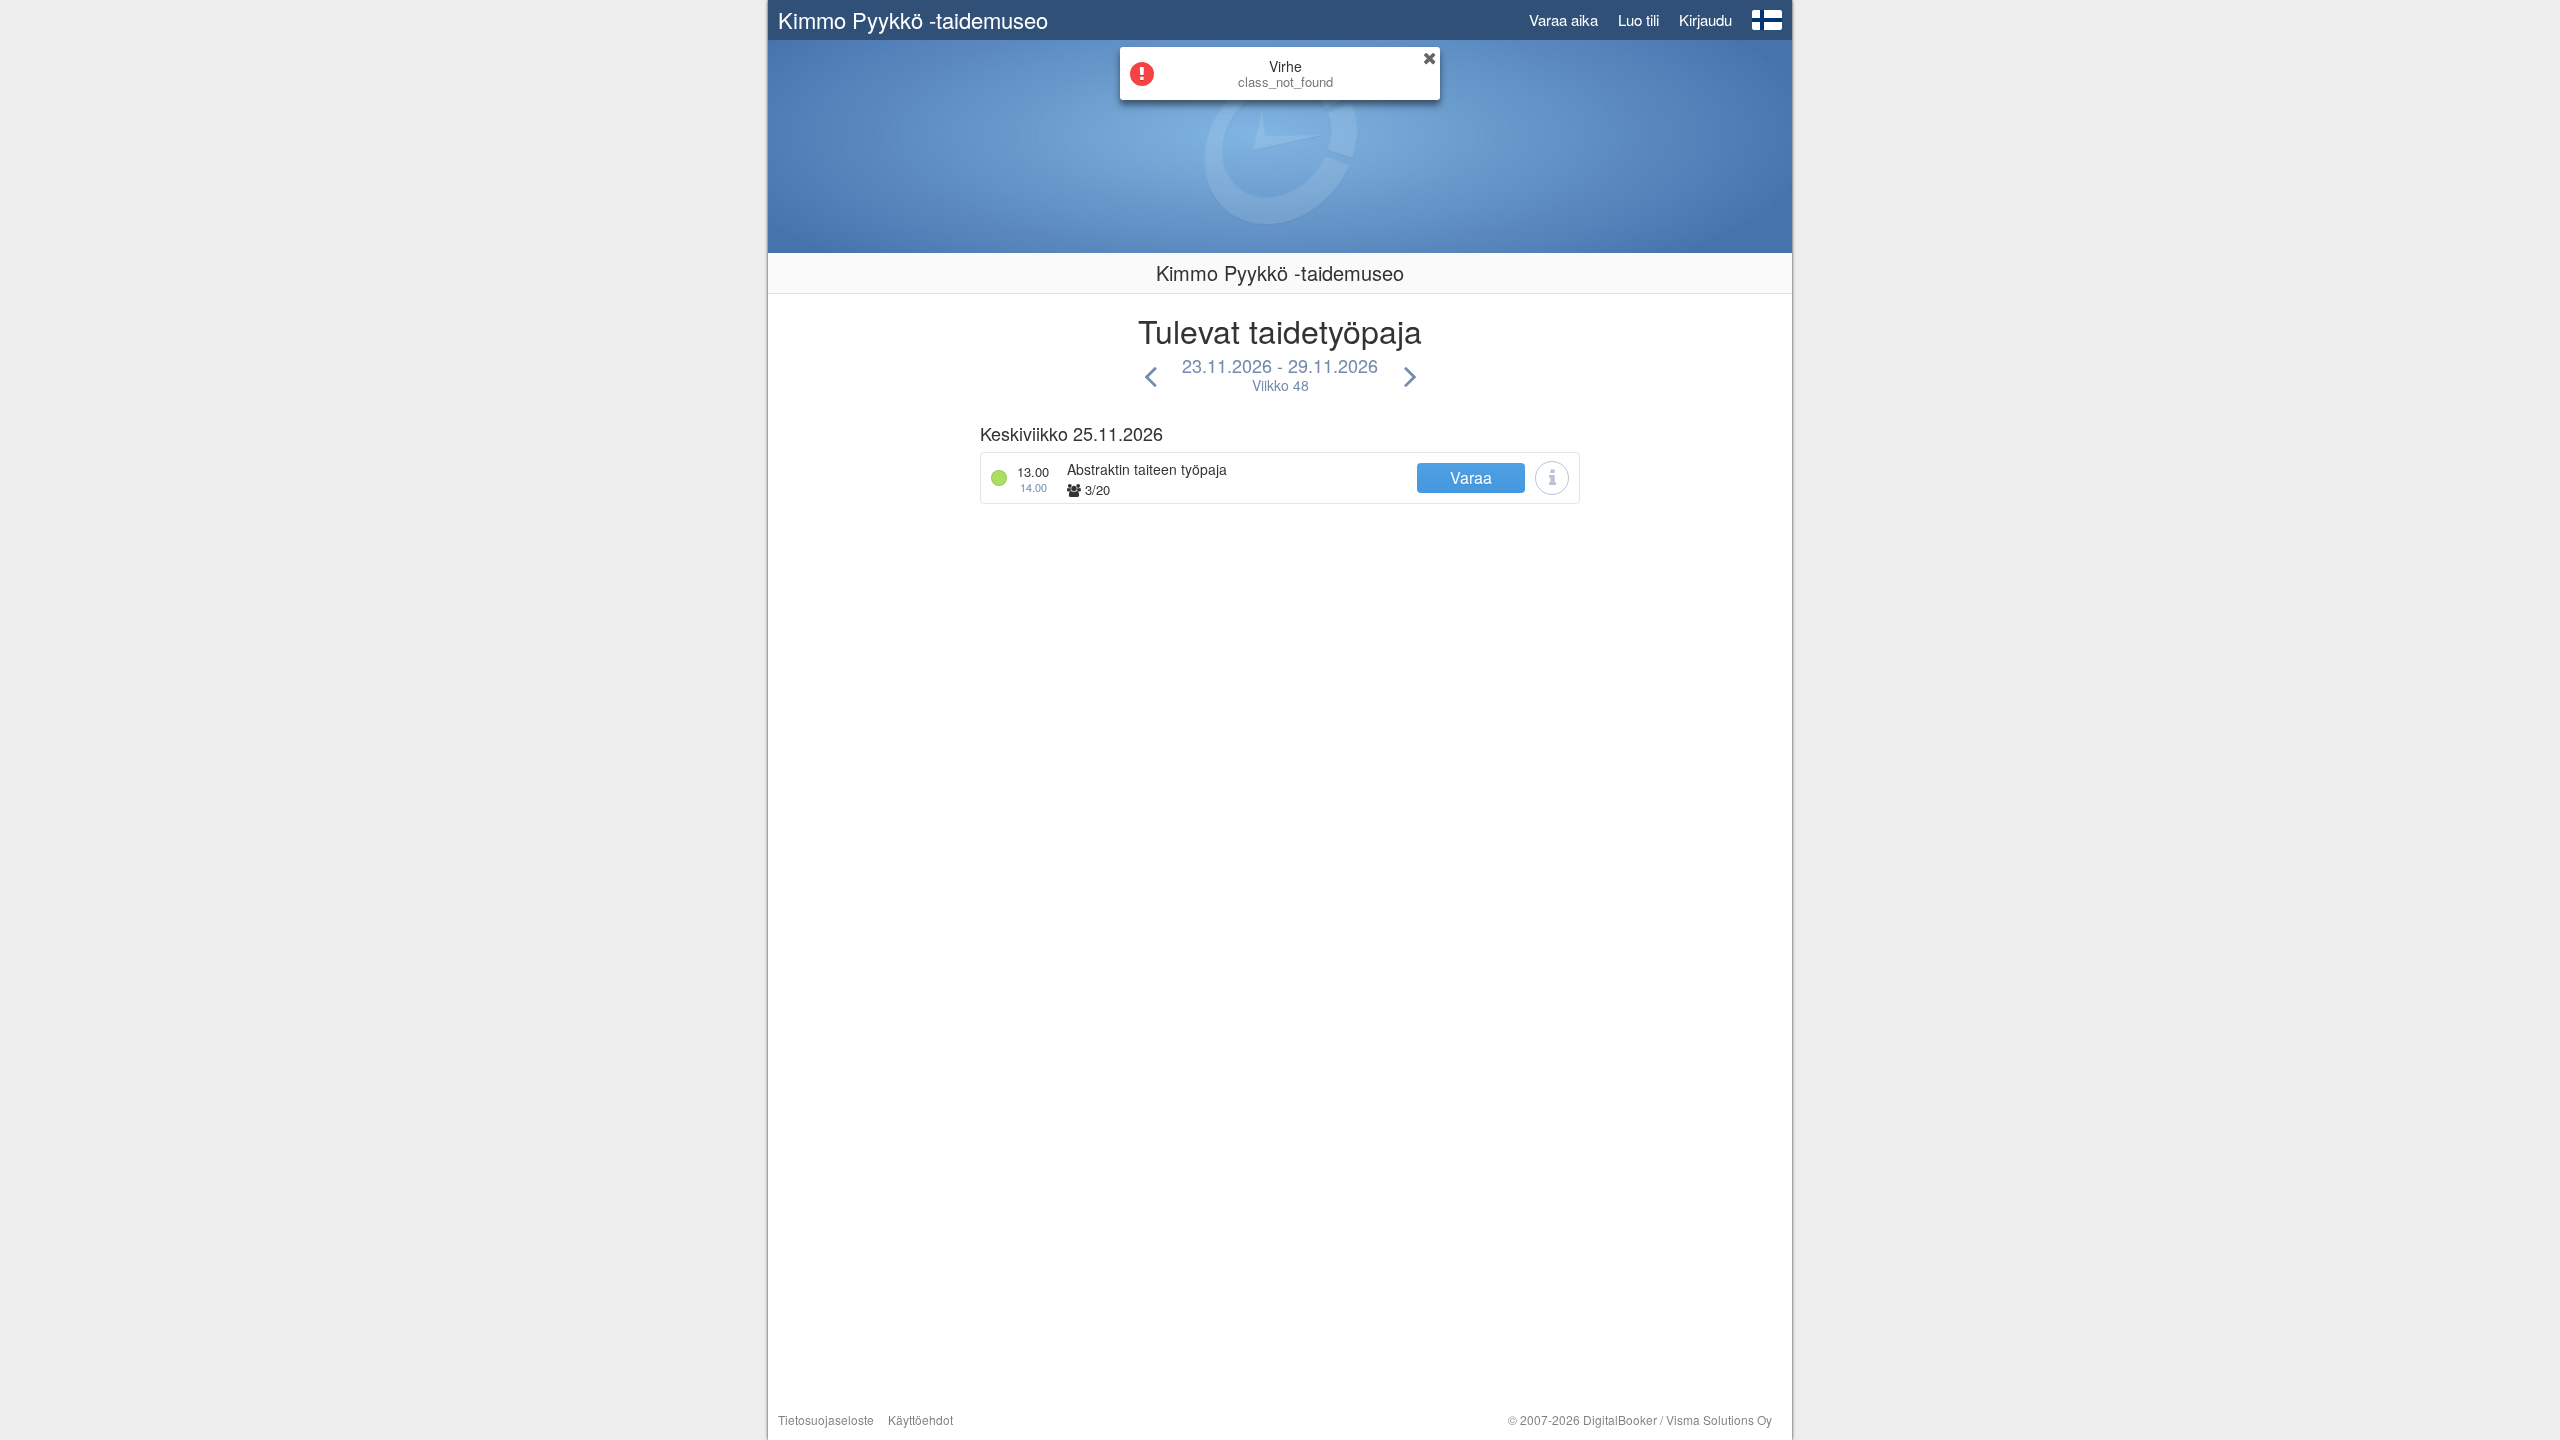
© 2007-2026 (1640, 1419)
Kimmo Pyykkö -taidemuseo (913, 19)
